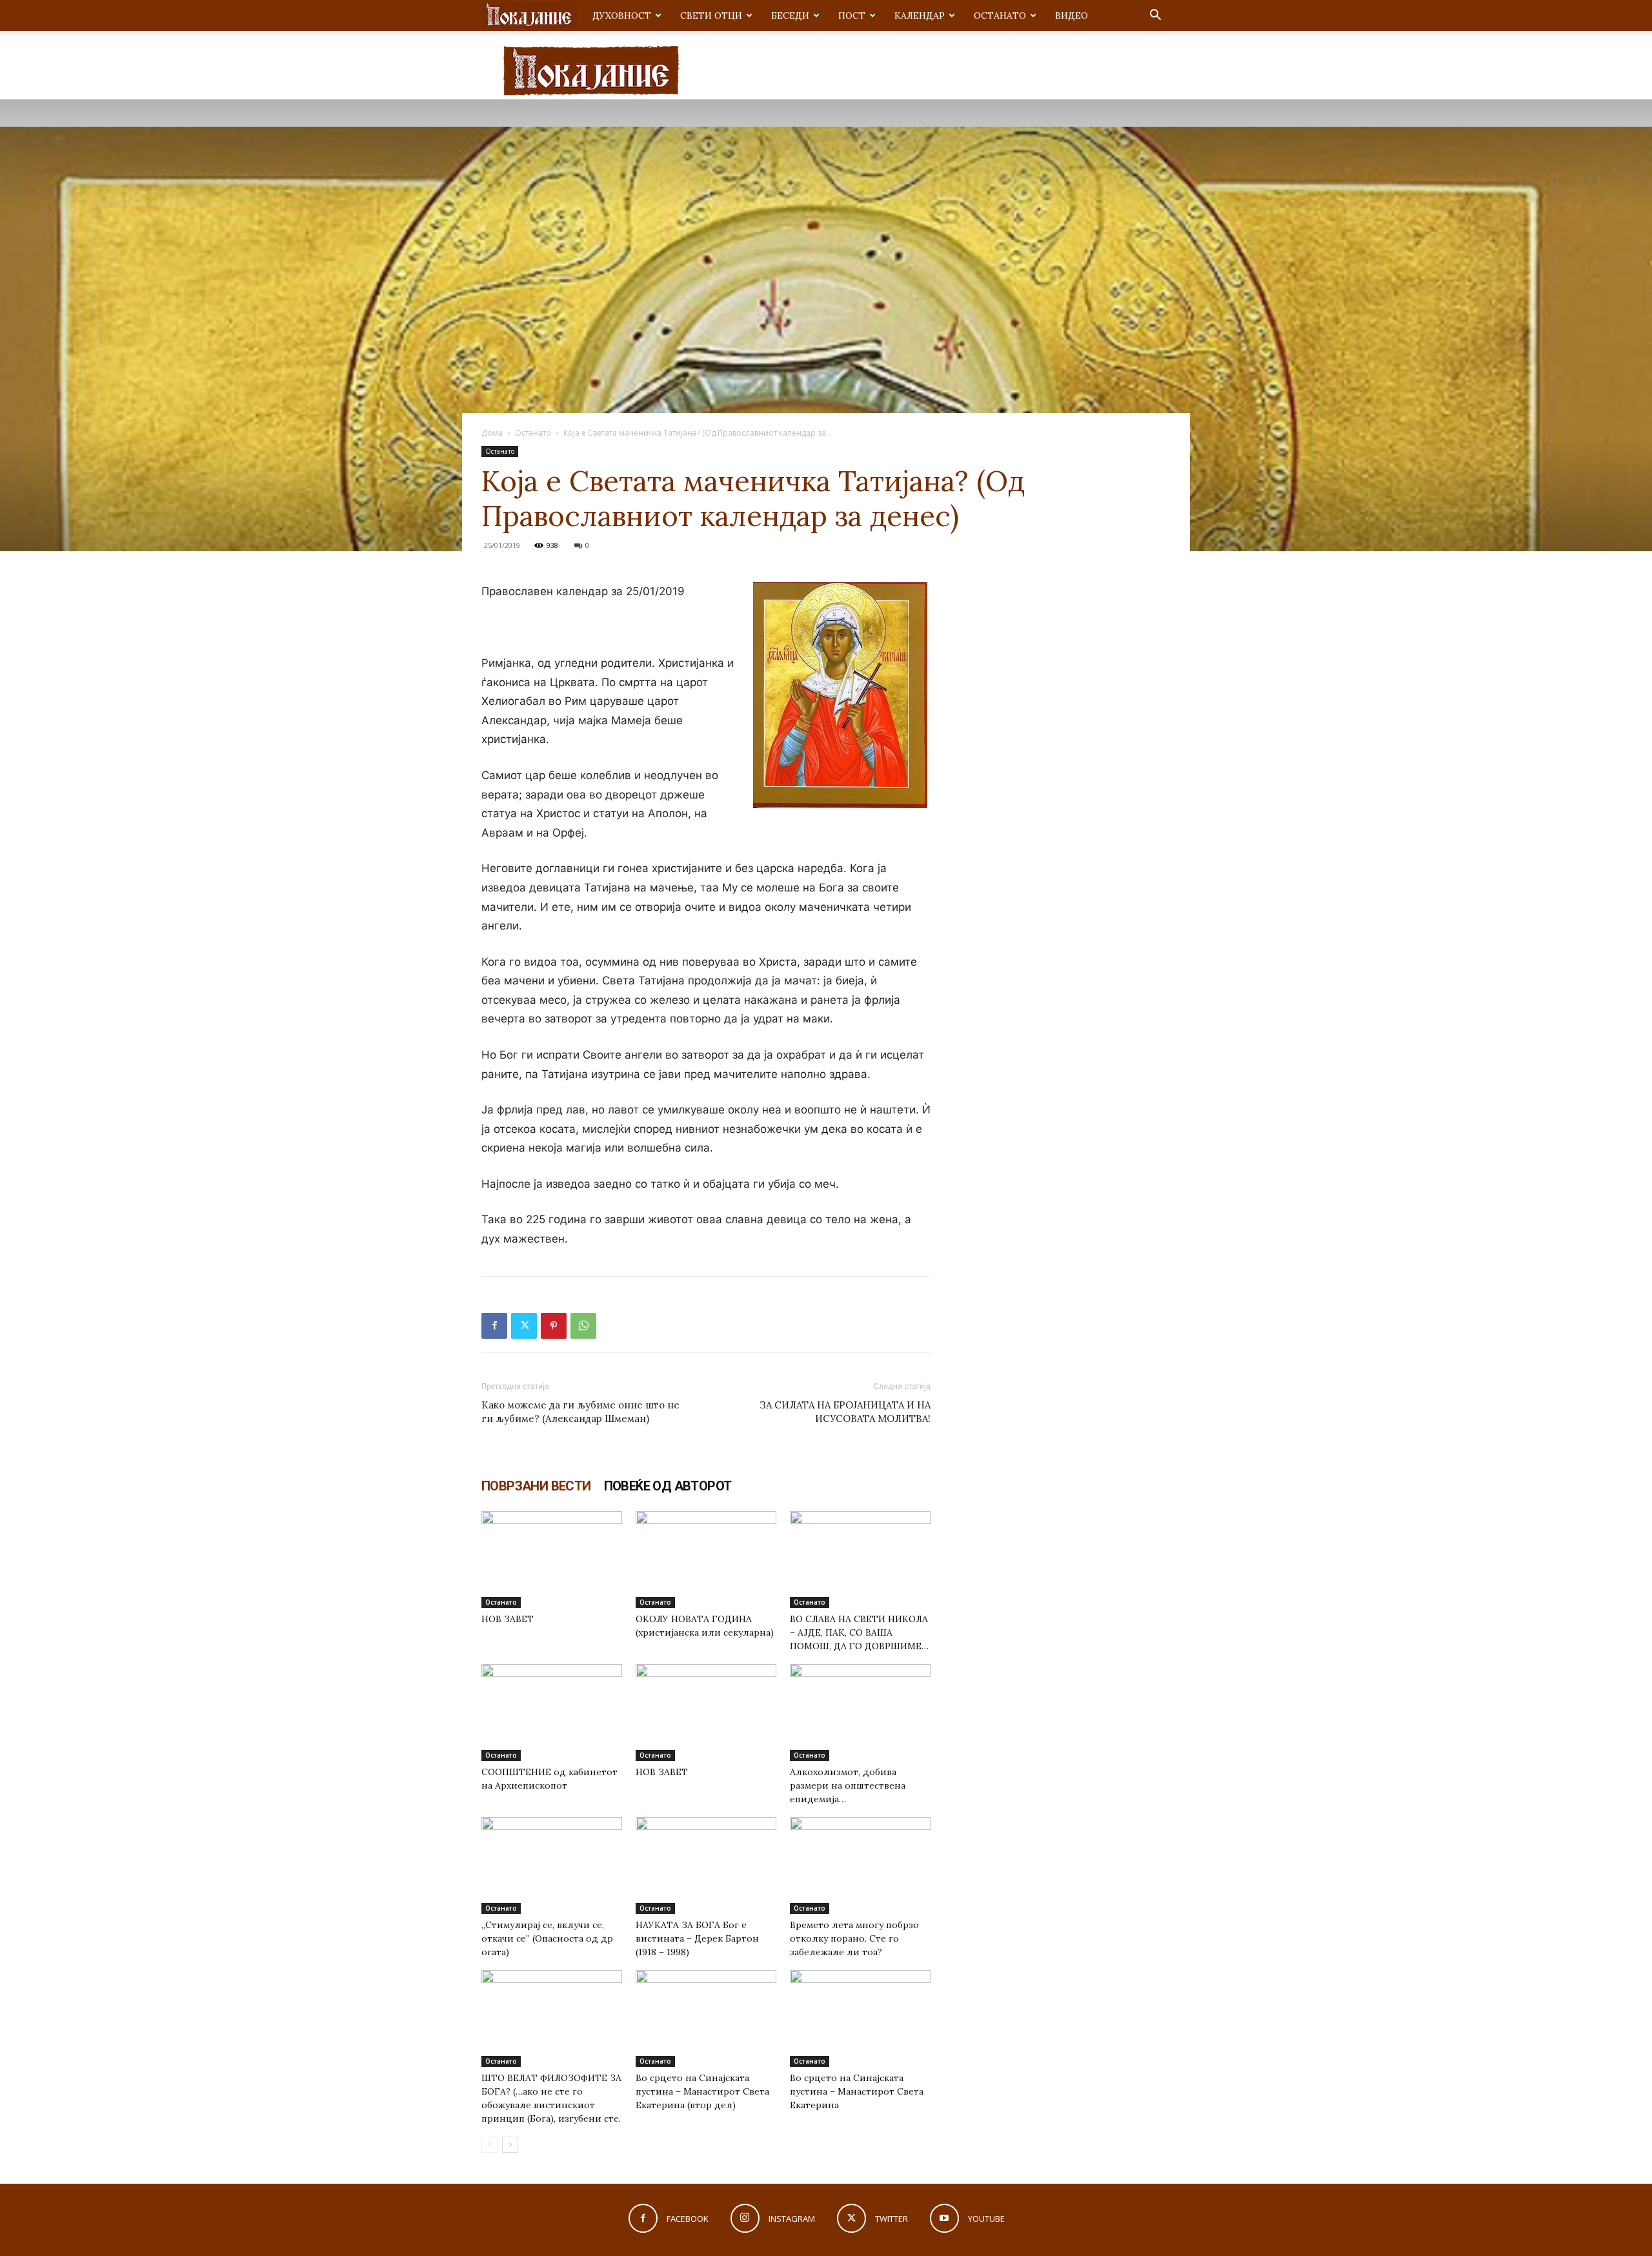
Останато (1000, 15)
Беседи (790, 15)
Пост (852, 15)
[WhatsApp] (583, 1326)
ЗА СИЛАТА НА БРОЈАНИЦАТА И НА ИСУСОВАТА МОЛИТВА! (845, 1412)
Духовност (622, 15)
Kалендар (920, 15)
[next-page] (510, 2145)
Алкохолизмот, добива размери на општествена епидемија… (848, 1785)
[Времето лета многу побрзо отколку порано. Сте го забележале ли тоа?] (860, 1865)
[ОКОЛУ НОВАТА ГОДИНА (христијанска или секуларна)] (706, 1560)
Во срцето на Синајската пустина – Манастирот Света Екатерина (857, 2091)
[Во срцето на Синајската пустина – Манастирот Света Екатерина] (860, 2018)
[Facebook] (494, 1326)
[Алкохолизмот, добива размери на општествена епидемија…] (860, 1712)
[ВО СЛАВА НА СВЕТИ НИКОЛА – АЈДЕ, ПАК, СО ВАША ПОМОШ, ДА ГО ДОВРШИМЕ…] (860, 1560)
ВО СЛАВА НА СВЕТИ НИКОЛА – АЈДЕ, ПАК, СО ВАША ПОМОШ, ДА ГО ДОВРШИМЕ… (859, 1632)
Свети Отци (711, 15)
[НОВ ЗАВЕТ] (552, 1560)
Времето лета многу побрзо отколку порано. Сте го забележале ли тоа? (854, 1938)
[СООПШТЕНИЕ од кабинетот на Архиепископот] (552, 1712)
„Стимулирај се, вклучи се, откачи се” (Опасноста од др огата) (547, 1938)
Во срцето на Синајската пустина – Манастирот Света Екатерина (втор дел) (702, 2091)
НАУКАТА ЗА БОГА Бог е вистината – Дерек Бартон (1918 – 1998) (697, 1938)
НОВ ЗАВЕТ (508, 1619)
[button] (1155, 16)
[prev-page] (489, 2145)
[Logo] (529, 16)
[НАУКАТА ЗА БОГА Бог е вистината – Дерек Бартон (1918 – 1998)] (706, 1865)
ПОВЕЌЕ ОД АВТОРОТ (668, 1486)
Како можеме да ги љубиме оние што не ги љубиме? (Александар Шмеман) (580, 1412)
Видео (1072, 15)
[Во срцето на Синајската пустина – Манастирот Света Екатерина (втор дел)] (706, 2018)
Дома (492, 433)
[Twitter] (524, 1326)
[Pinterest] (554, 1326)
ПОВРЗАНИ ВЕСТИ (536, 1486)
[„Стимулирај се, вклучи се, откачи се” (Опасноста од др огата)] (552, 1865)
